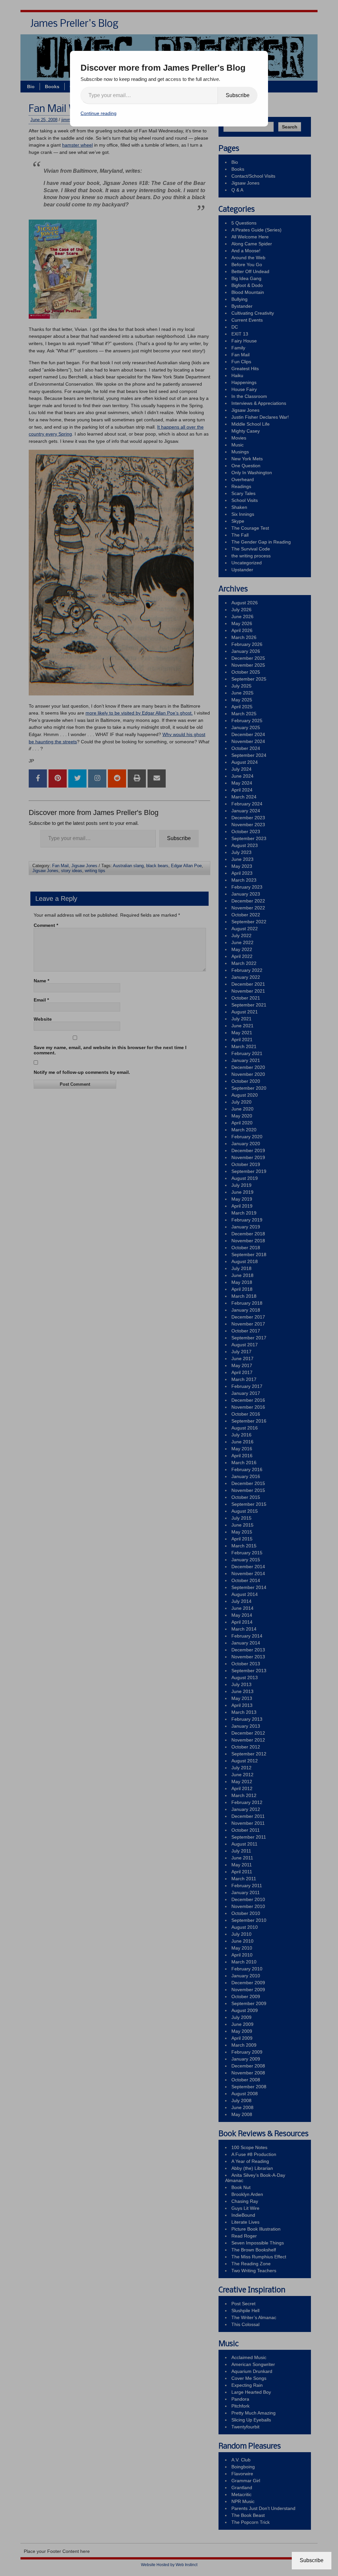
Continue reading (99, 113)
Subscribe (238, 95)
